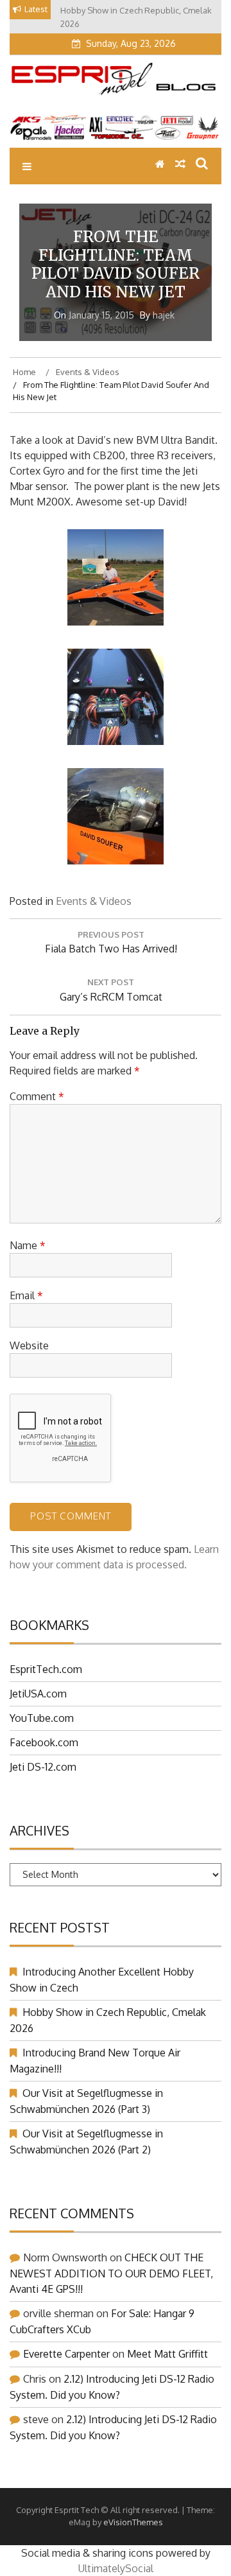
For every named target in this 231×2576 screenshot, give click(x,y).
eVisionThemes (133, 2522)
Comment (37, 1096)
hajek (164, 315)
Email (26, 1295)
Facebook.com (44, 1742)
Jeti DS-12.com (43, 1767)
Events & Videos (94, 901)
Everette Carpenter (66, 2354)
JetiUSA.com (38, 1694)
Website (29, 1345)
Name (28, 1245)
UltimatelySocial (116, 2568)
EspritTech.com (46, 1669)
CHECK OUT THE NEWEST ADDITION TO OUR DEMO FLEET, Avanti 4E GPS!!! (111, 2273)
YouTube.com (42, 1718)
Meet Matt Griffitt (167, 2354)
